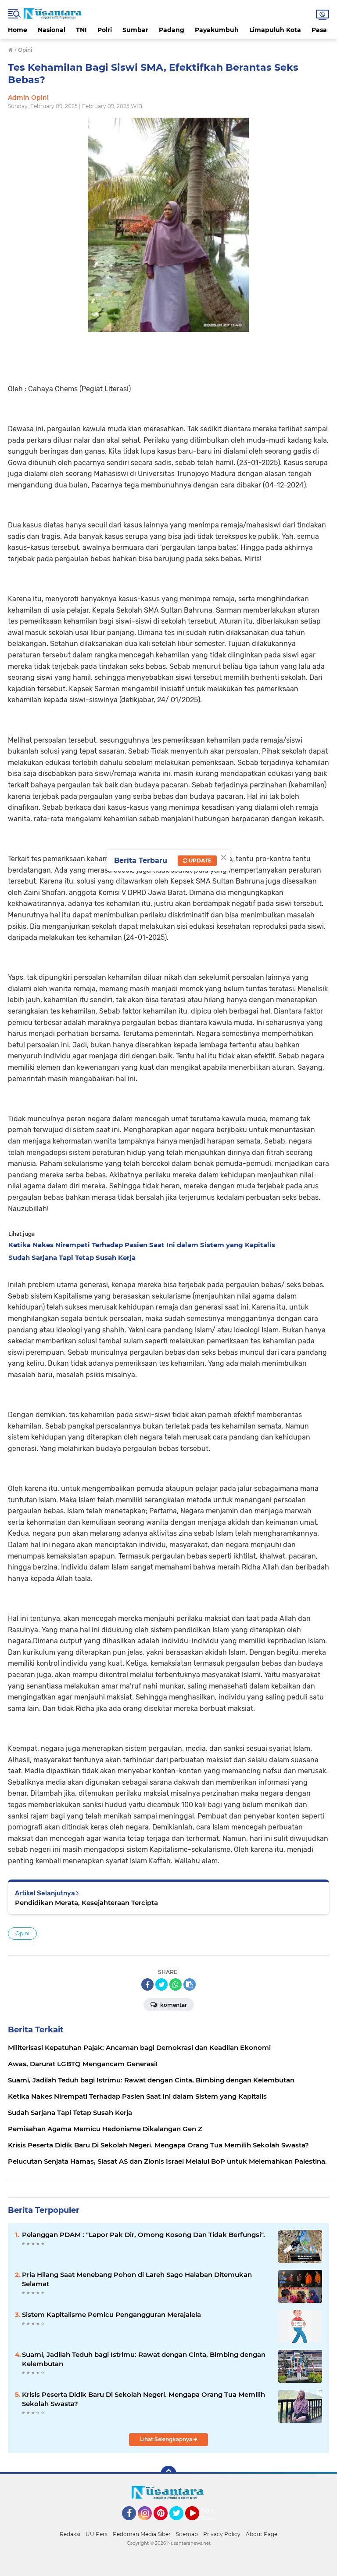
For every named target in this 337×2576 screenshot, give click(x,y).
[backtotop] (168, 2474)
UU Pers (97, 2534)
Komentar (173, 2005)
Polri (105, 30)
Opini (22, 1933)
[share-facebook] (147, 1984)
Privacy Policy (222, 2534)
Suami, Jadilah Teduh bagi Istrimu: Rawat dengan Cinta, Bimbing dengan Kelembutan (144, 2359)
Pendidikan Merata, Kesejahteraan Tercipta (86, 1903)
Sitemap (187, 2534)
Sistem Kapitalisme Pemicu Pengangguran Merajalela (111, 2314)
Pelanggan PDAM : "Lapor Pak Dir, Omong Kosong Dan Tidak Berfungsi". (143, 2235)
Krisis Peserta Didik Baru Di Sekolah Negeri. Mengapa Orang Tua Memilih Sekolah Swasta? (143, 2399)
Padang (172, 30)
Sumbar (135, 30)
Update (199, 860)
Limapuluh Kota (275, 30)
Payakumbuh (217, 30)
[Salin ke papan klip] (190, 1984)
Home (18, 30)
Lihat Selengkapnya (167, 2439)
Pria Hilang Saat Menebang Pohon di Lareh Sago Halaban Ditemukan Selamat (137, 2279)
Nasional (52, 30)
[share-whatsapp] (176, 1984)
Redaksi (70, 2534)
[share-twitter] (161, 1984)
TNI (81, 30)
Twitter (180, 2524)
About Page (210, 2515)
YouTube (198, 2524)
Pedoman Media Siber (142, 2534)
